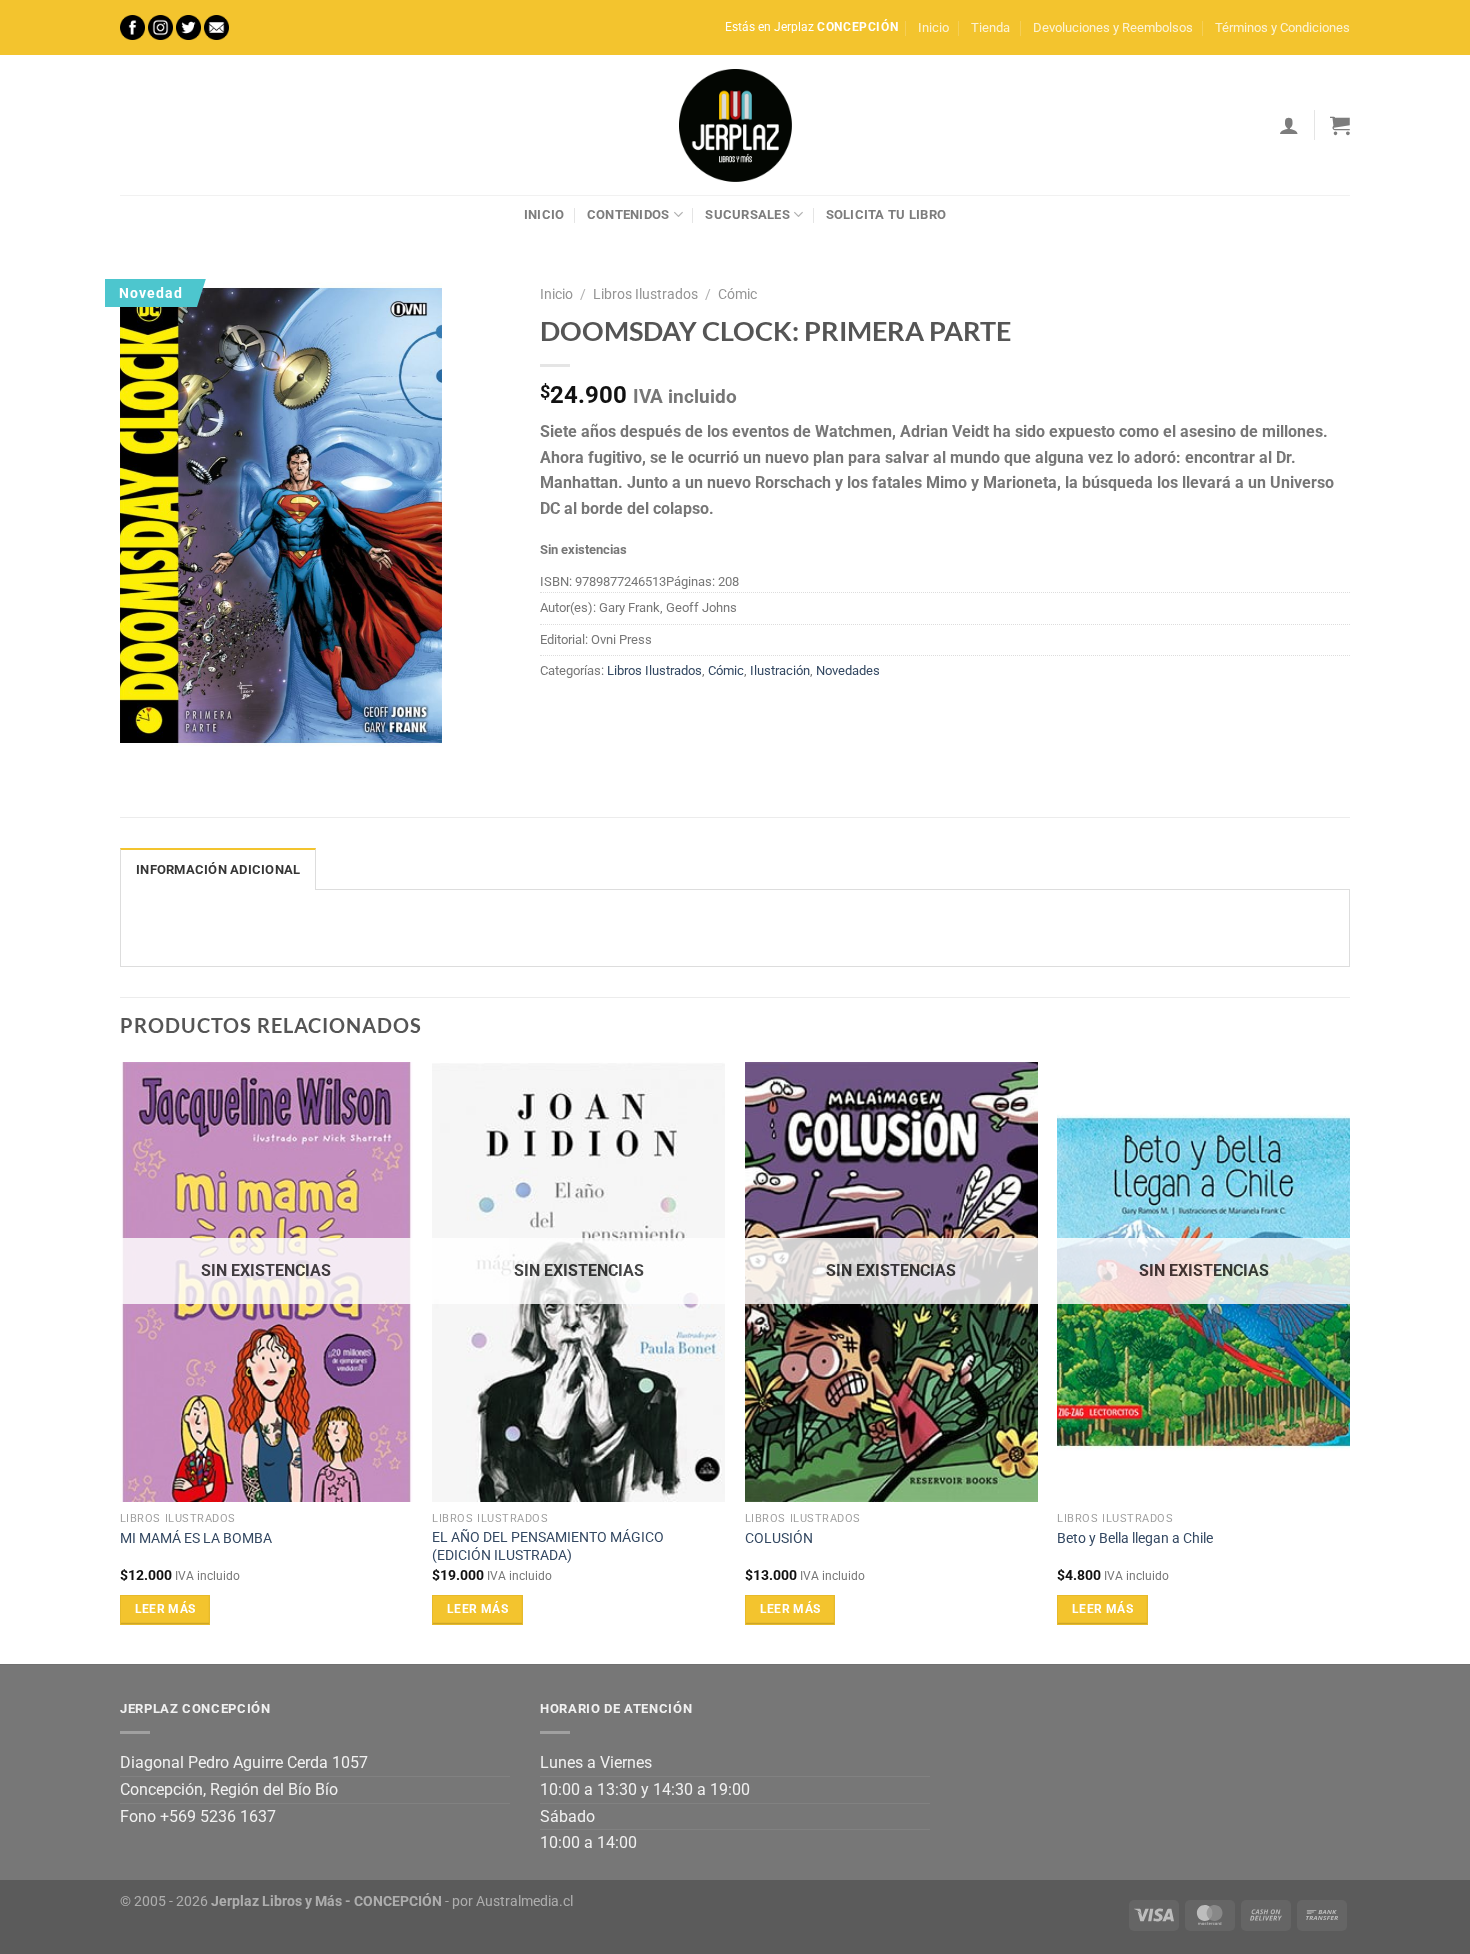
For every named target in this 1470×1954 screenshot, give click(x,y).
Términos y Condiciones (1282, 27)
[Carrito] (1340, 125)
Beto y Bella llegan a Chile (1135, 1538)
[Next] (1349, 1361)
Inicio (933, 27)
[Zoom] (146, 732)
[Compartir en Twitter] (594, 716)
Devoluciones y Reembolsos (1113, 27)
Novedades (848, 670)
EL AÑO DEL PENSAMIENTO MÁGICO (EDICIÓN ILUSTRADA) (548, 1547)
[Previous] (121, 1361)
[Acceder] (1289, 125)
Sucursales (747, 214)
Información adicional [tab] (218, 869)
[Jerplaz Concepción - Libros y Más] (735, 125)
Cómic (737, 294)
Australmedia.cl (524, 1901)
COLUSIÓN (779, 1538)
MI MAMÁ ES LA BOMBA (196, 1538)
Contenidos (628, 214)
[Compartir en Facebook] (558, 716)
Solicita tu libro (886, 214)
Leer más (165, 1609)
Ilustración (780, 670)
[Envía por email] (630, 716)
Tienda (990, 27)
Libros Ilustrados (645, 294)
